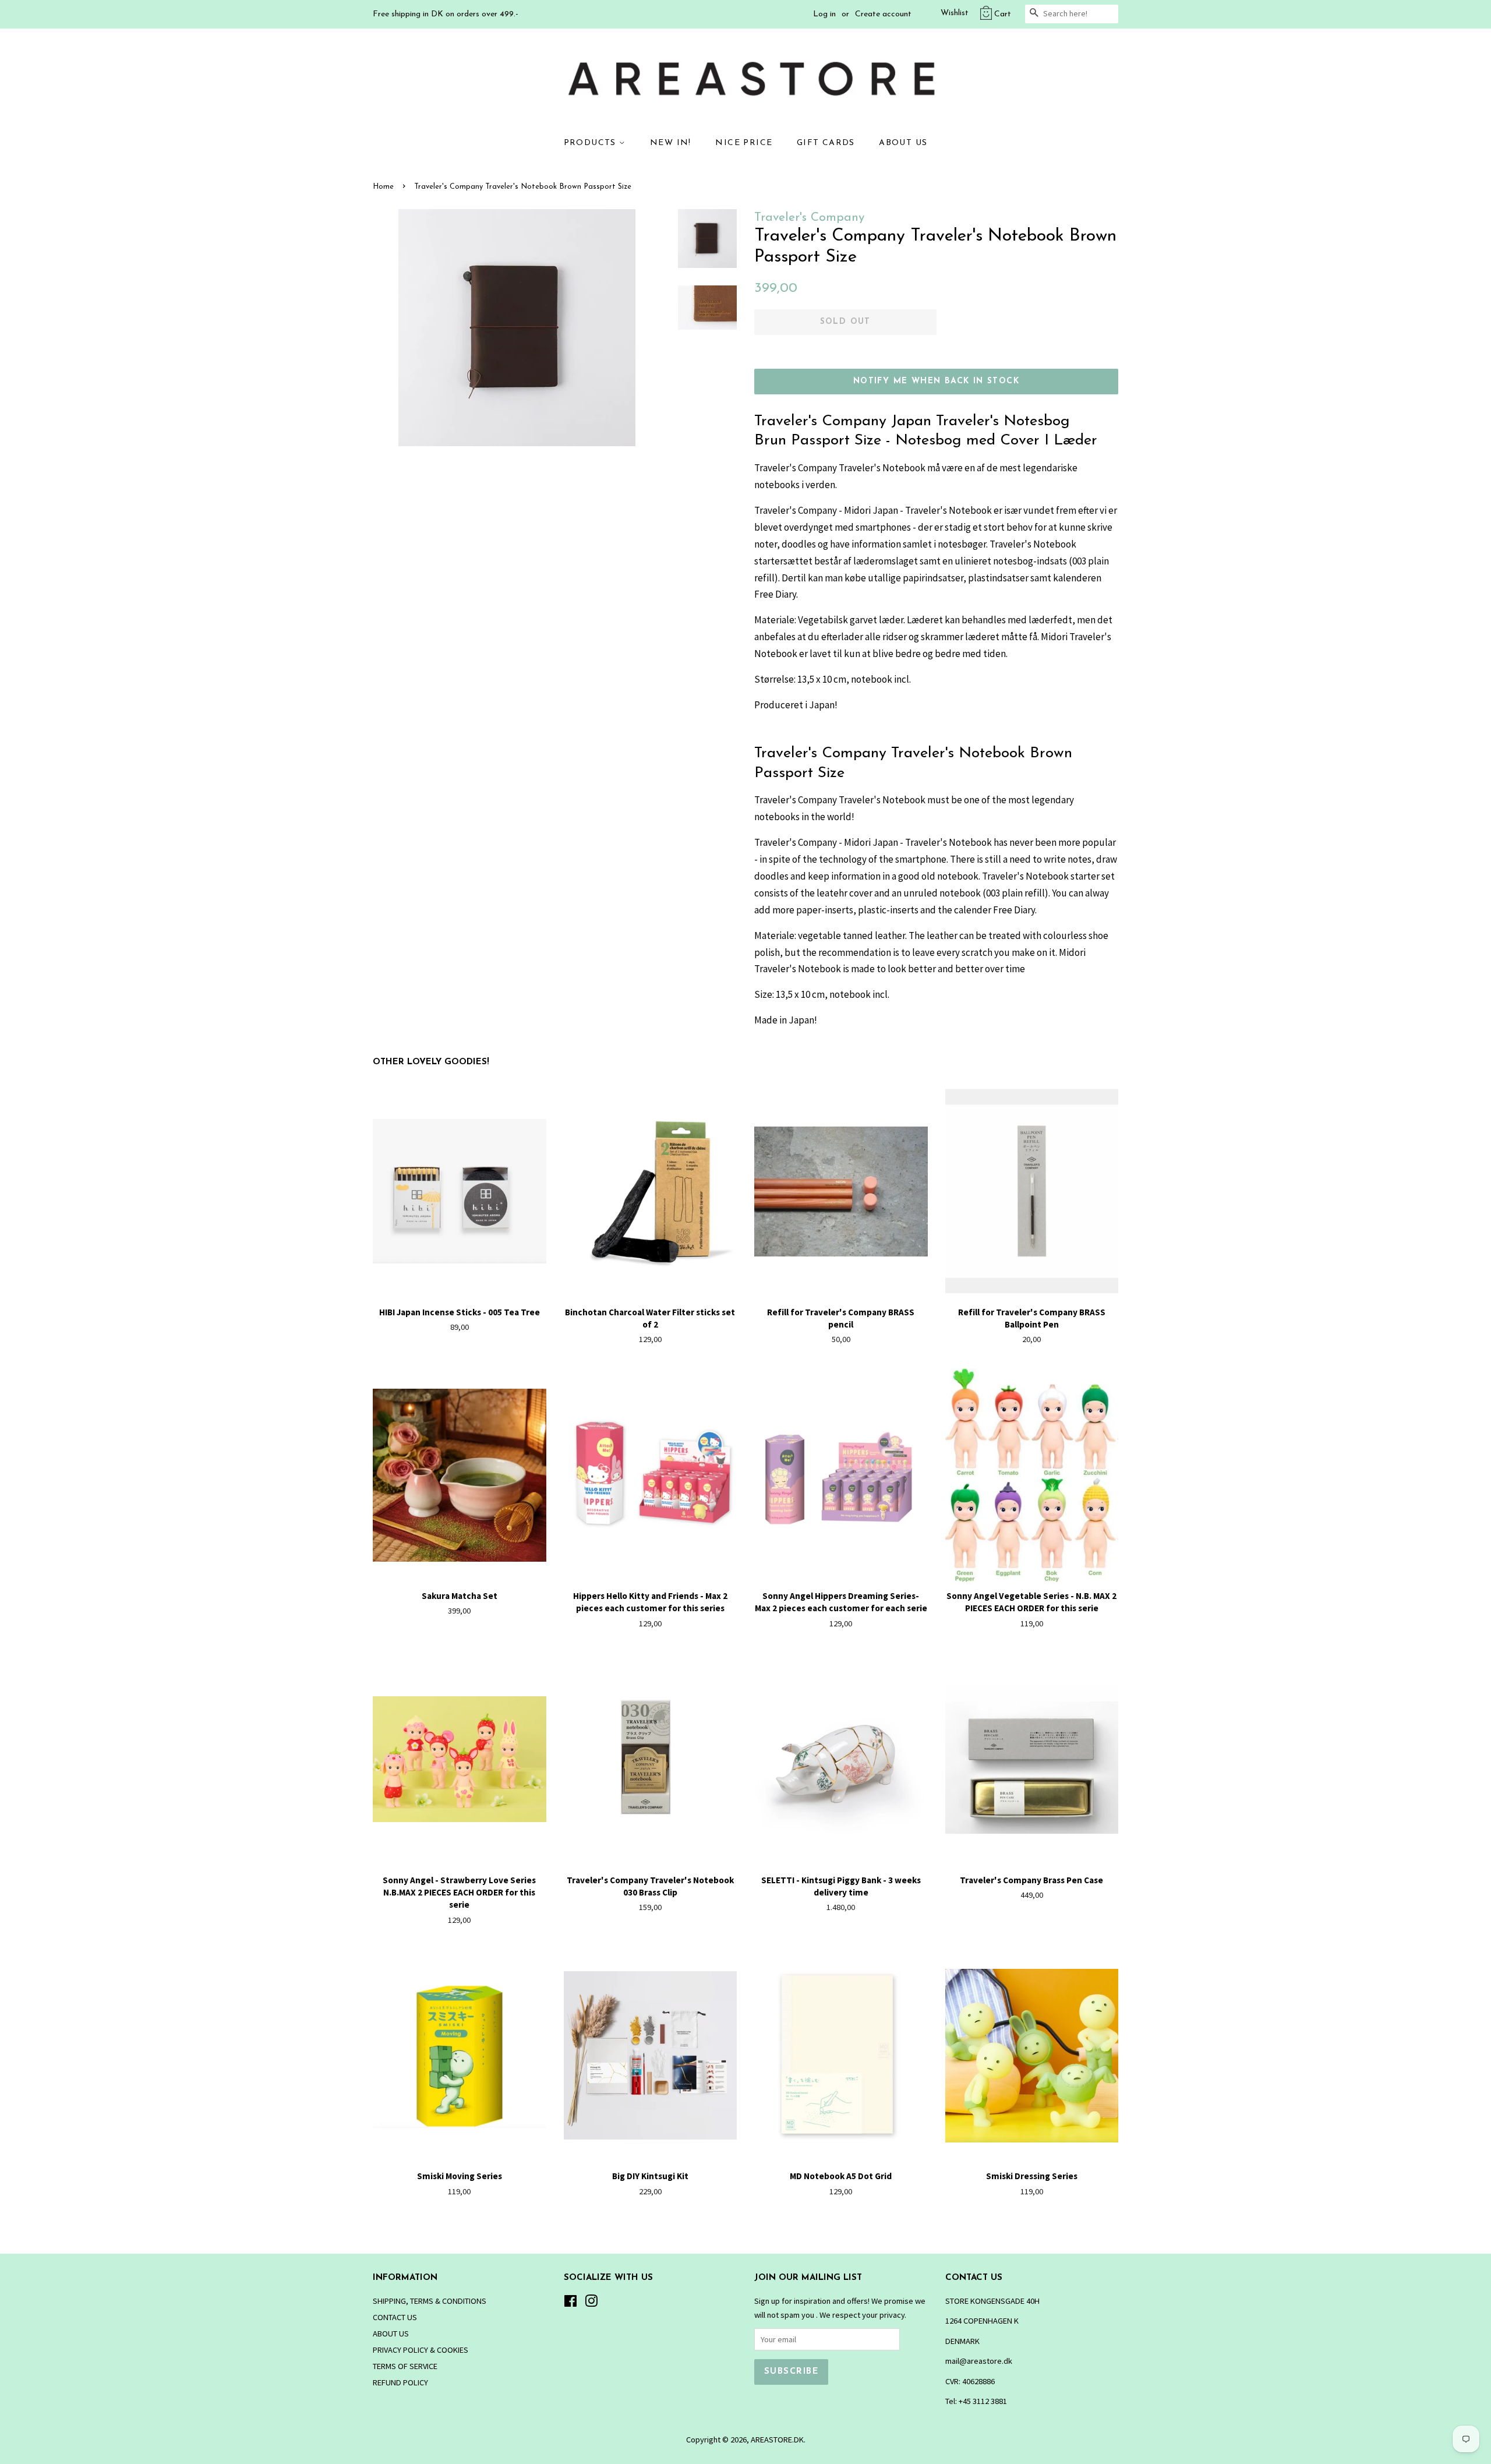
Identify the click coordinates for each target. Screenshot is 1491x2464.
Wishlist (955, 13)
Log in (824, 14)
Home (383, 187)
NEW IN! (671, 143)
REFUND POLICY (400, 2382)
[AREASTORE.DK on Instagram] (591, 2303)
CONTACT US (395, 2317)
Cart (1003, 14)
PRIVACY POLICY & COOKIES (421, 2350)
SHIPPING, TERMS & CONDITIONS (430, 2301)
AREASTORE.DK (777, 2440)
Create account (883, 14)
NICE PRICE (744, 143)
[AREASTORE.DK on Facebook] (570, 2303)
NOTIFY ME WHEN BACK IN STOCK (936, 381)
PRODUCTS (592, 143)
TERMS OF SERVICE (405, 2366)
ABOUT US (903, 143)
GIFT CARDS (826, 143)
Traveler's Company (809, 218)
